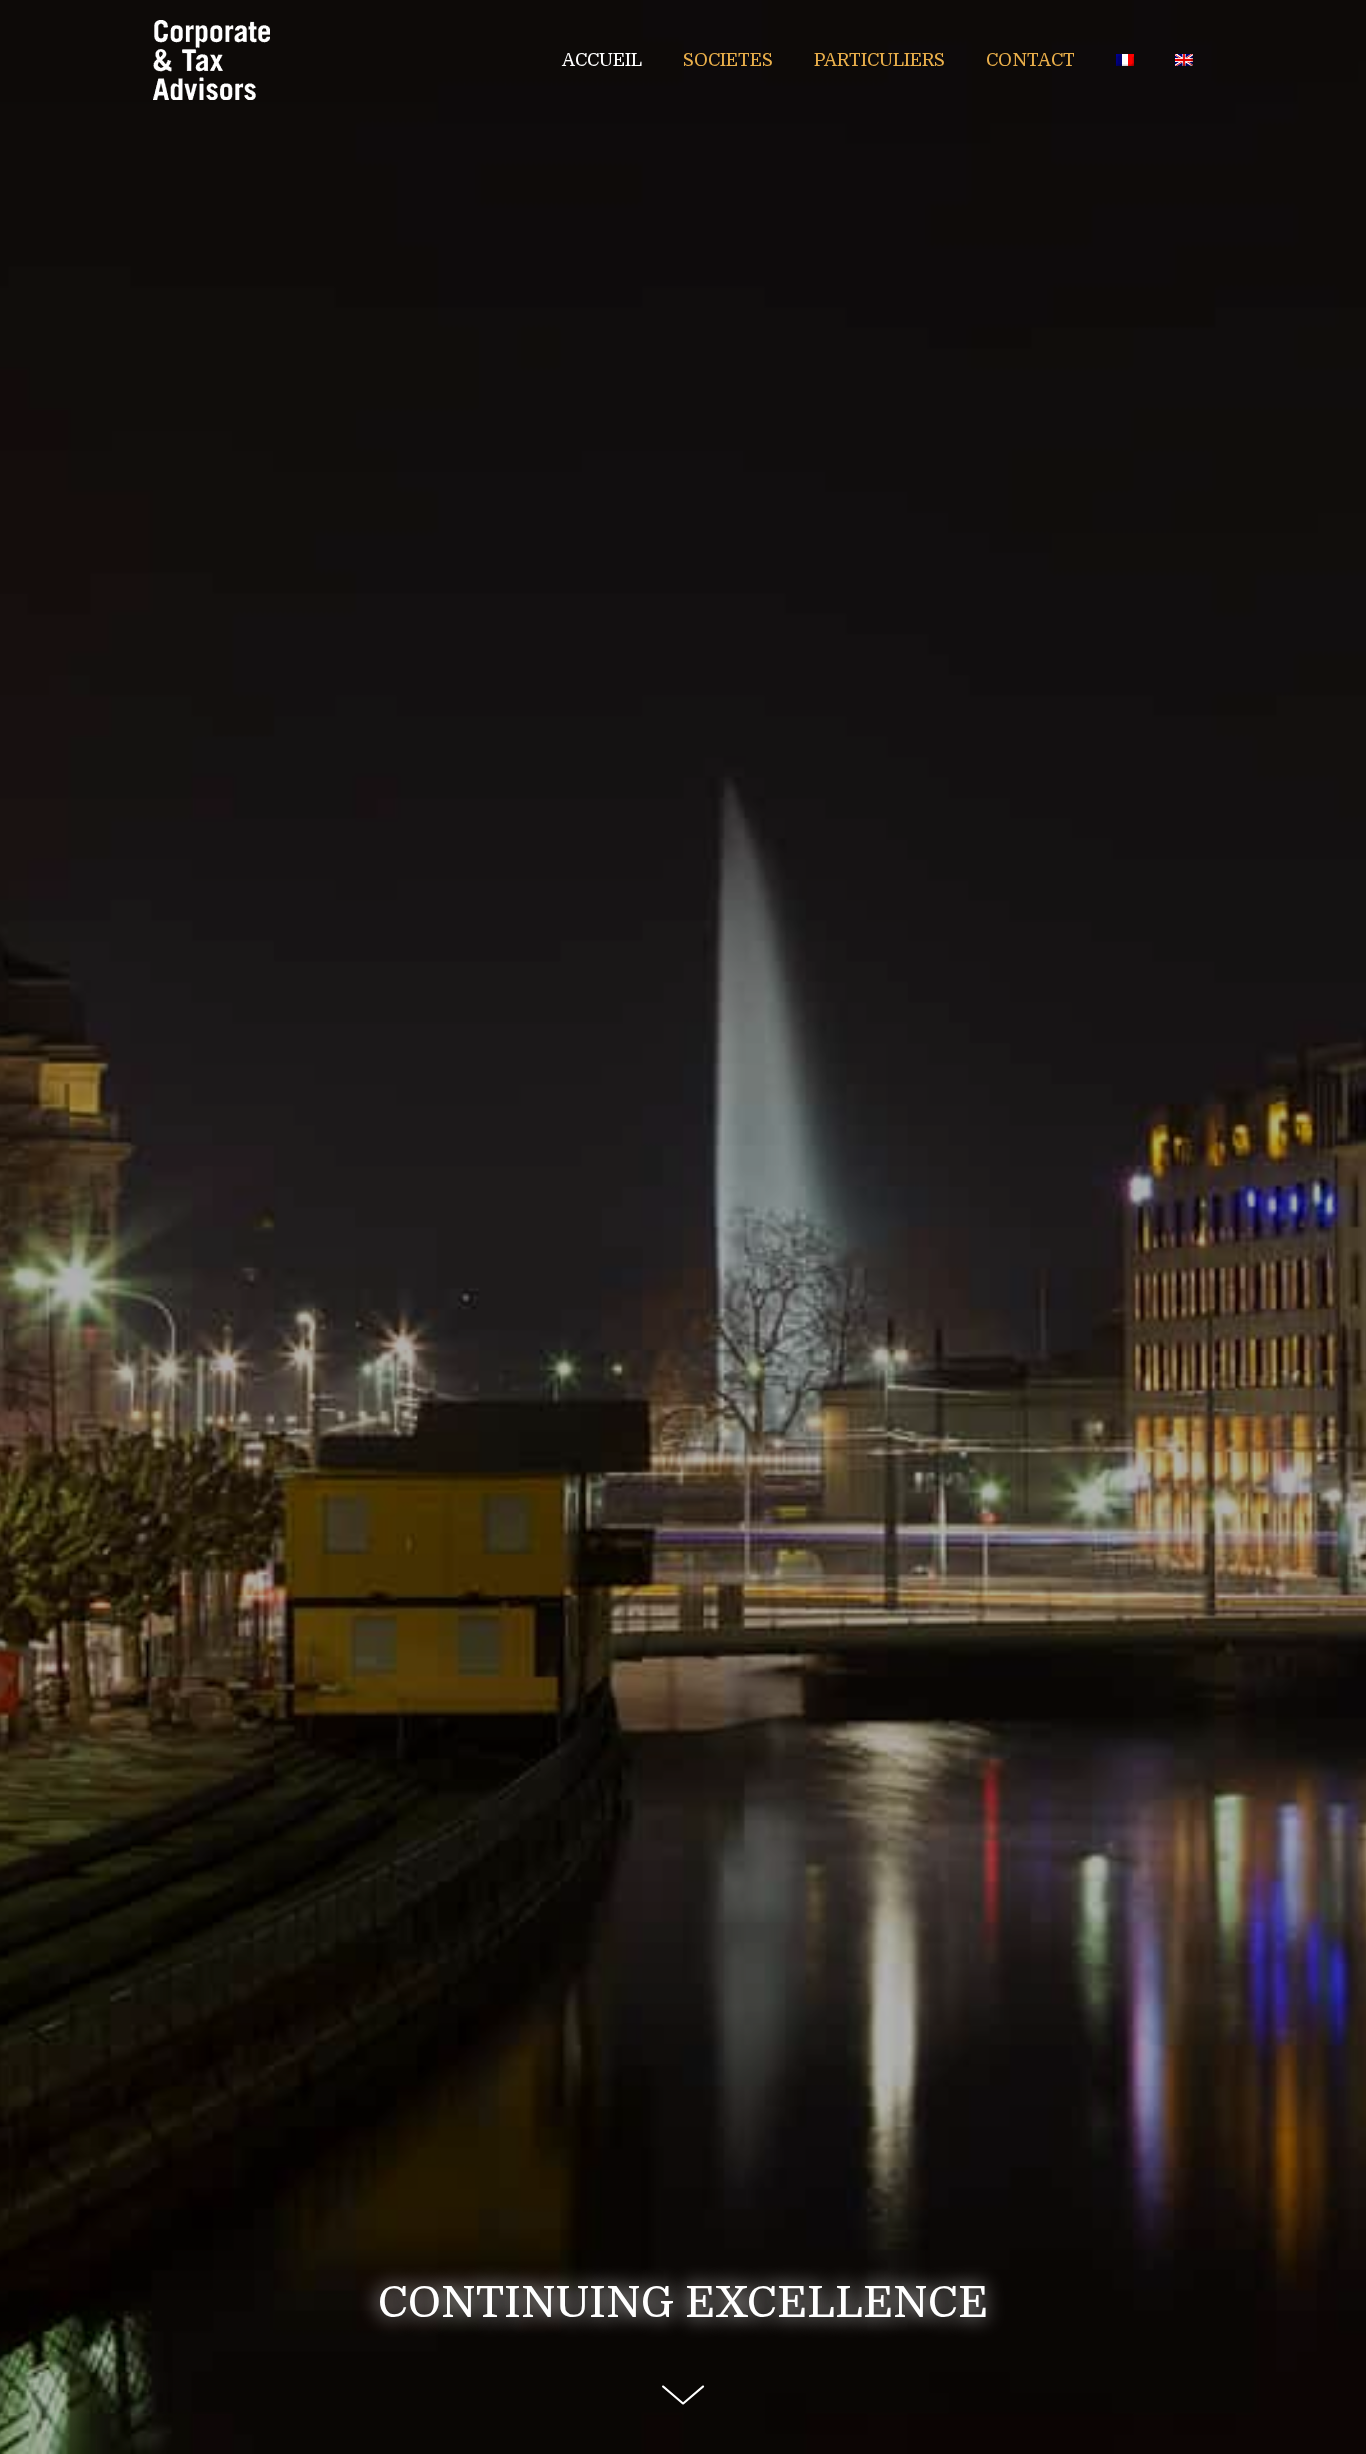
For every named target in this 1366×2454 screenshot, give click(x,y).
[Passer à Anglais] (1184, 60)
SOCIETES (728, 60)
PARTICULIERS (879, 60)
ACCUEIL (602, 60)
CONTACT (1030, 60)
